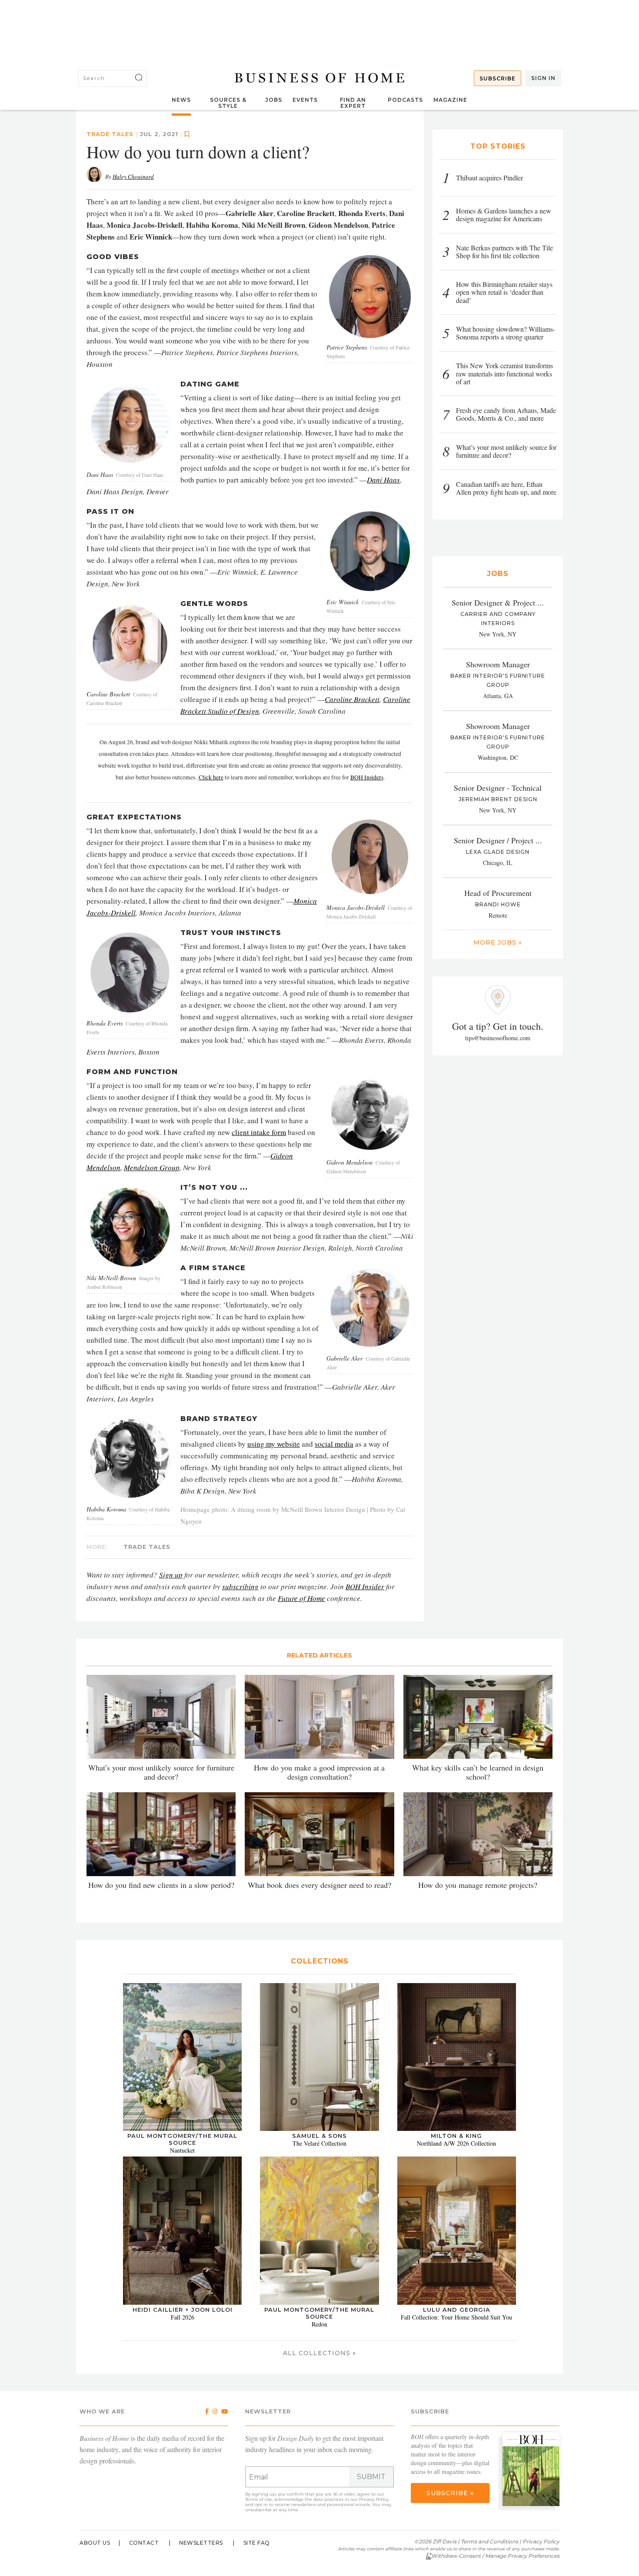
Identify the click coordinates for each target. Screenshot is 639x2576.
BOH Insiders (367, 777)
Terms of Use (259, 2499)
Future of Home (301, 1598)
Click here (211, 777)
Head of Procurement (498, 893)
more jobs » (498, 942)
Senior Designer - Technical (498, 788)
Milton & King (456, 2136)
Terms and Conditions (489, 2541)
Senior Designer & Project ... (498, 602)
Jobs (274, 100)
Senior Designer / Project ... (498, 840)
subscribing (240, 1586)
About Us (95, 2543)
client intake (252, 1132)
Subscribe (498, 78)
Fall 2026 (183, 2317)
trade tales (110, 134)
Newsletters (201, 2543)
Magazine (450, 100)
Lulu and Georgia (457, 2310)
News (181, 100)
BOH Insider (365, 1586)
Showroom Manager (498, 664)
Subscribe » (450, 2493)
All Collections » (319, 2353)
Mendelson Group (152, 1167)
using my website (274, 1444)
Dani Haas (383, 480)
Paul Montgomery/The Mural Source (182, 2139)
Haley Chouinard (133, 176)
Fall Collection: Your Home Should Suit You (456, 2317)
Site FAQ (257, 2543)
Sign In (543, 78)
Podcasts (405, 100)
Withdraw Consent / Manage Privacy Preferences (495, 2556)
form (279, 1132)
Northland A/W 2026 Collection (456, 2143)
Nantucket (182, 2150)
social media (334, 1444)
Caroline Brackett (352, 699)
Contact (144, 2543)
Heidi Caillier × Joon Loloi (183, 2310)
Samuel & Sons (319, 2136)
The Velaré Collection (319, 2143)
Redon (319, 2324)
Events (305, 100)
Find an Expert (353, 103)
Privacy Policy (374, 2499)
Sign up (171, 1575)
